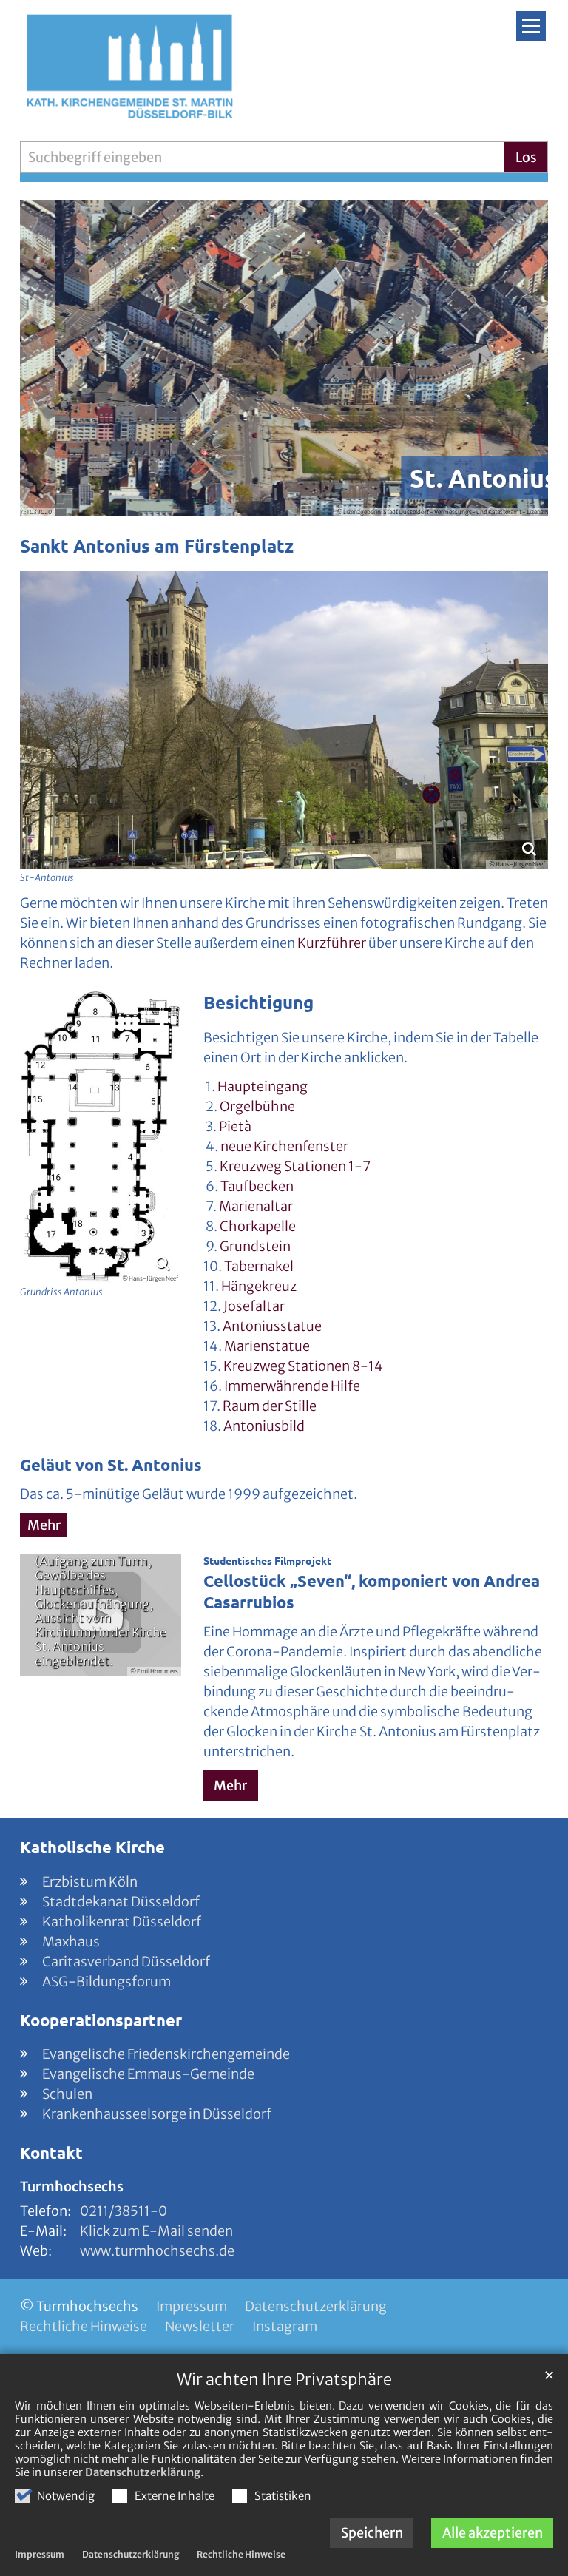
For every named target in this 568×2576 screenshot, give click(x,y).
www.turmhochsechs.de (157, 2251)
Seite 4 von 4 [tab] (324, 502)
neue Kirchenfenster (284, 1146)
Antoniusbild (264, 1426)
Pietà (235, 1126)
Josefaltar (254, 1306)
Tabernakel (259, 1266)
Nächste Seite (518, 358)
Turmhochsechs (72, 2186)
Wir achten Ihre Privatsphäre (284, 2380)
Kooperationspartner (101, 2020)
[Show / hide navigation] (531, 26)
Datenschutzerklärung (143, 2472)
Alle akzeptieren (493, 2533)
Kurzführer (332, 943)
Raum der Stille (270, 1406)
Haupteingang (263, 1086)
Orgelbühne (257, 1106)
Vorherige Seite (50, 358)
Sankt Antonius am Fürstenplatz (157, 546)
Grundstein (255, 1246)
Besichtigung (258, 1002)
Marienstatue (267, 1346)
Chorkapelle (258, 1226)
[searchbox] (262, 157)
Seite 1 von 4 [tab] (244, 502)
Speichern (372, 2533)
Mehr (44, 1525)
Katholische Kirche (92, 1847)
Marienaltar (256, 1206)
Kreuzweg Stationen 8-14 (303, 1366)
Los (526, 157)
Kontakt (51, 2152)
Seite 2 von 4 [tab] (271, 502)
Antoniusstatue (272, 1326)
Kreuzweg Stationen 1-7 (295, 1166)
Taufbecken (257, 1186)
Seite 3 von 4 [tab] (297, 502)
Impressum (40, 2554)
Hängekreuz (259, 1286)
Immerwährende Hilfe (292, 1386)
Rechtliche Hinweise (241, 2554)
